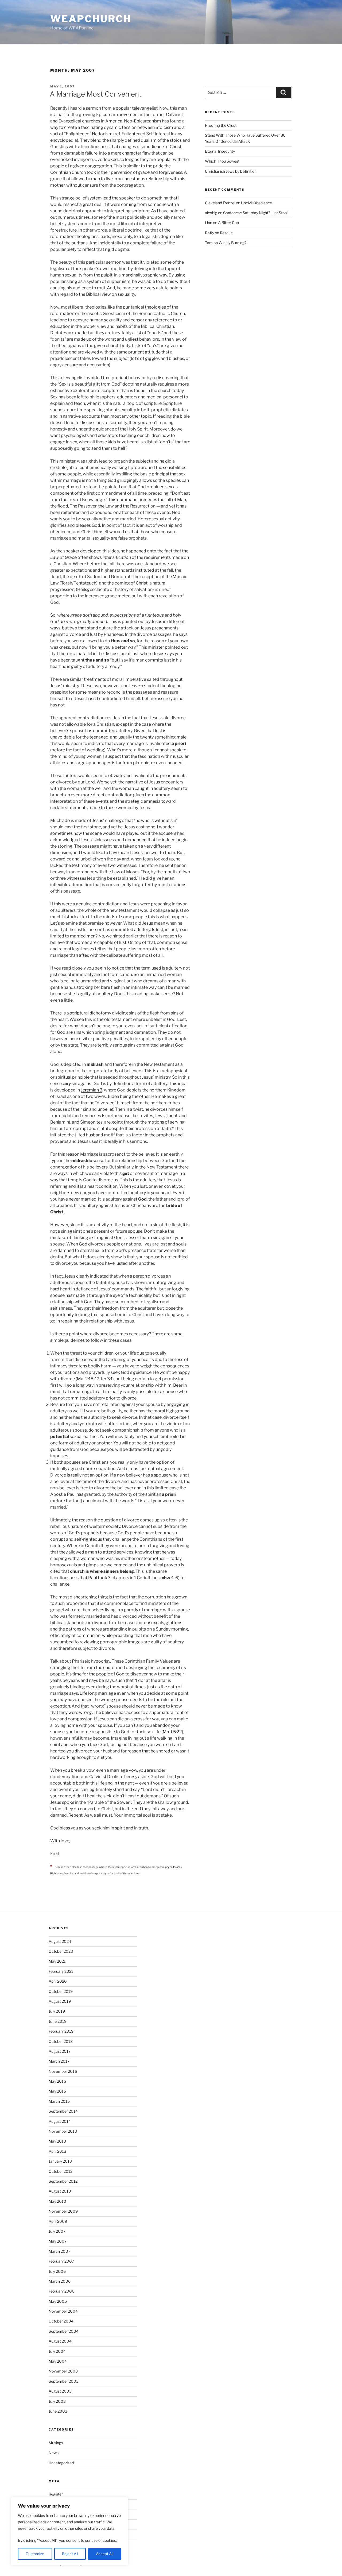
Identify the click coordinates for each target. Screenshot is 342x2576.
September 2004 (64, 2331)
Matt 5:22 (172, 1732)
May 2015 (57, 2091)
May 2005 (58, 2301)
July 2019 (57, 2011)
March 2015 (59, 2101)
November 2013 (63, 2131)
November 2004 (63, 2311)
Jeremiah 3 (92, 1090)
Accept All (105, 2554)
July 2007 (57, 2231)
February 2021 (61, 1971)
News (54, 2453)
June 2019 (58, 2021)
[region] (69, 2531)
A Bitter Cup (228, 223)
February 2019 (61, 2031)
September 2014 (63, 2111)
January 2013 (60, 2161)
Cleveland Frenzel (220, 203)
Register (56, 2494)
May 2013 (57, 2141)
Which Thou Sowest (222, 161)
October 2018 (61, 2041)
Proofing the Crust (221, 125)
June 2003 (58, 2411)
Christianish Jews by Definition (231, 171)
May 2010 (57, 2201)
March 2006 (60, 2281)
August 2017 (60, 2051)
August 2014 (60, 2121)
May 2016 (57, 2081)
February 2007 (61, 2261)
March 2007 (59, 2251)
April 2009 (58, 2221)
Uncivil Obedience (256, 203)
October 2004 (61, 2321)
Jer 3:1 (106, 1379)
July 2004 (57, 2351)
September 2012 (63, 2181)
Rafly (209, 233)
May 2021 (57, 1961)
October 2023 (61, 1951)
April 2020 (58, 1981)
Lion (209, 223)
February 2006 (61, 2291)
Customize (35, 2554)
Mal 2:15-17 (88, 1379)
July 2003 (57, 2401)
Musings (56, 2443)
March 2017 (59, 2061)
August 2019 (60, 2001)
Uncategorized (61, 2463)
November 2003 (63, 2371)
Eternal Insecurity (220, 151)
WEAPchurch (91, 19)
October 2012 (61, 2171)
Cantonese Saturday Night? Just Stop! (255, 213)
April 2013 (57, 2151)
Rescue (226, 233)
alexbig (211, 213)
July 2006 (57, 2271)
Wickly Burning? (232, 243)
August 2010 (60, 2191)
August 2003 (60, 2391)
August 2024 (60, 1941)
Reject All (70, 2554)
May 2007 (58, 2241)
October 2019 (61, 1991)
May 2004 (58, 2361)
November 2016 (63, 2071)
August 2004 (60, 2341)
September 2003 (64, 2381)
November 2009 (63, 2211)
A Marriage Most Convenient (96, 94)
